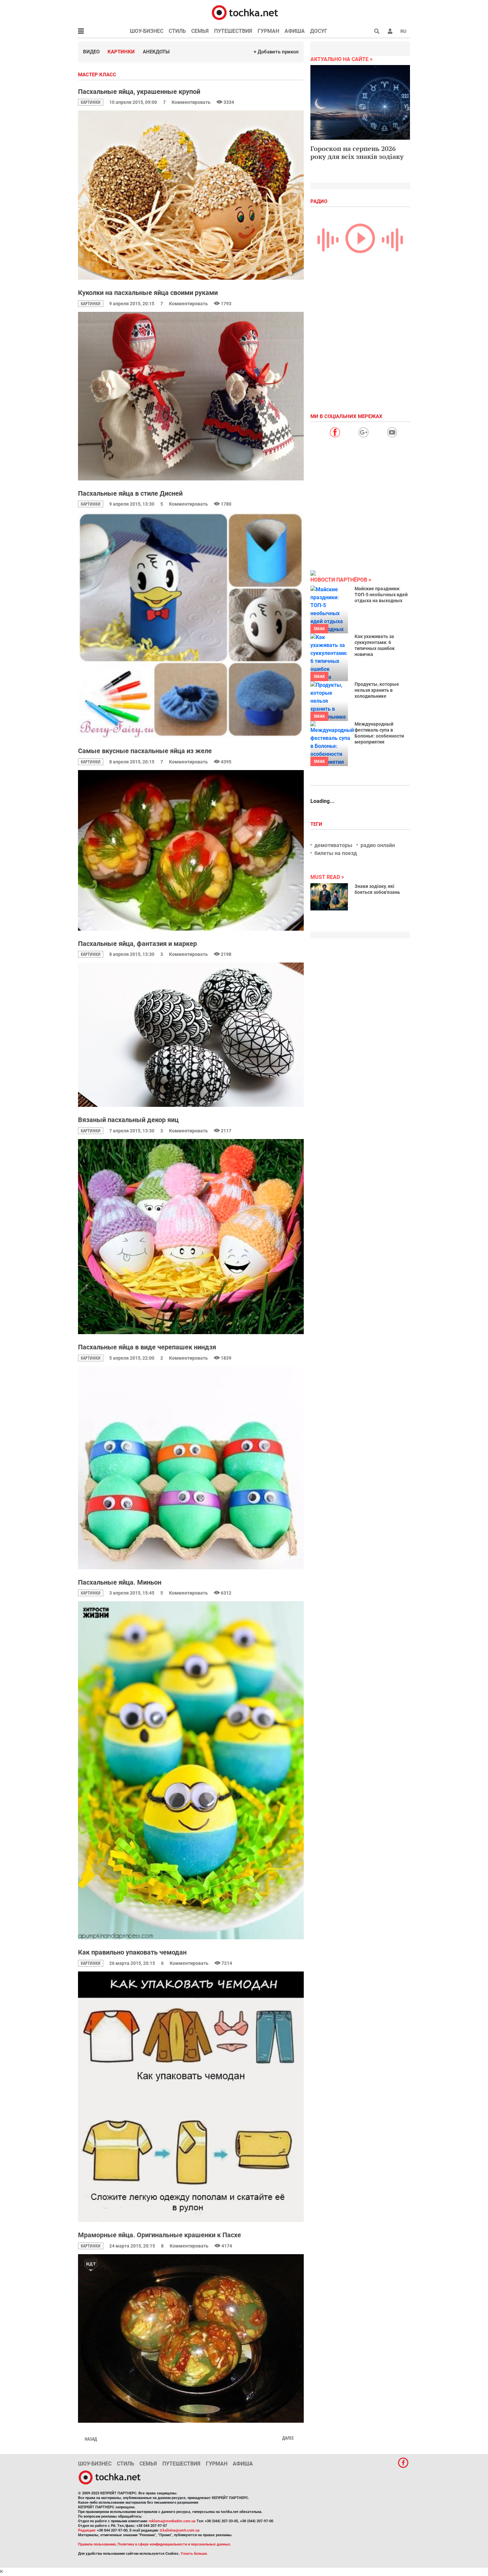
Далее (288, 2438)
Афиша (295, 31)
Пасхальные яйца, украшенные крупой (139, 92)
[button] (390, 31)
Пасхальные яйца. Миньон (120, 1582)
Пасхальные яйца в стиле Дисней (130, 493)
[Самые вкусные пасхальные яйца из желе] (191, 850)
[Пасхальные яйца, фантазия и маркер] (191, 1035)
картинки (91, 102)
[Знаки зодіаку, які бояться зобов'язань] (329, 897)
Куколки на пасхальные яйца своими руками (148, 293)
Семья (200, 31)
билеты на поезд (336, 853)
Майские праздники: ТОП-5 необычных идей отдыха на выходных (381, 595)
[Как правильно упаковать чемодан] (191, 2097)
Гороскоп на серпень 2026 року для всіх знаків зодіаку (357, 152)
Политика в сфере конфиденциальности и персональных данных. (174, 2544)
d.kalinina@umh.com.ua (180, 2530)
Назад (91, 2439)
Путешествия (233, 31)
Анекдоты (156, 52)
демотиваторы (333, 845)
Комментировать (192, 102)
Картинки (121, 52)
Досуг (319, 31)
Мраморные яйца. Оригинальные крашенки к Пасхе (160, 2235)
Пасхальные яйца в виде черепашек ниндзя (147, 1347)
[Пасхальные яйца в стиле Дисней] (191, 625)
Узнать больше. (194, 2554)
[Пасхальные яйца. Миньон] (191, 1770)
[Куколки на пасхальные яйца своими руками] (191, 396)
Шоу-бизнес (147, 31)
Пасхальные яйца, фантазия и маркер (137, 944)
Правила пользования (97, 2544)
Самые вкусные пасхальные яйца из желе (145, 751)
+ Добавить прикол (276, 52)
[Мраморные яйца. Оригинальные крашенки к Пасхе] (191, 2338)
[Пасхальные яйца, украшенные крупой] (191, 195)
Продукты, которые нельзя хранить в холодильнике (377, 690)
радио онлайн (378, 845)
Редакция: (87, 2530)
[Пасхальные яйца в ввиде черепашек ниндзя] (191, 1468)
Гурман (268, 31)
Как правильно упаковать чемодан (132, 1952)
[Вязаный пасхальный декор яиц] (191, 1237)
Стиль (177, 31)
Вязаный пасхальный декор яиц (128, 1120)
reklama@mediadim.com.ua (172, 2521)
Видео (91, 52)
